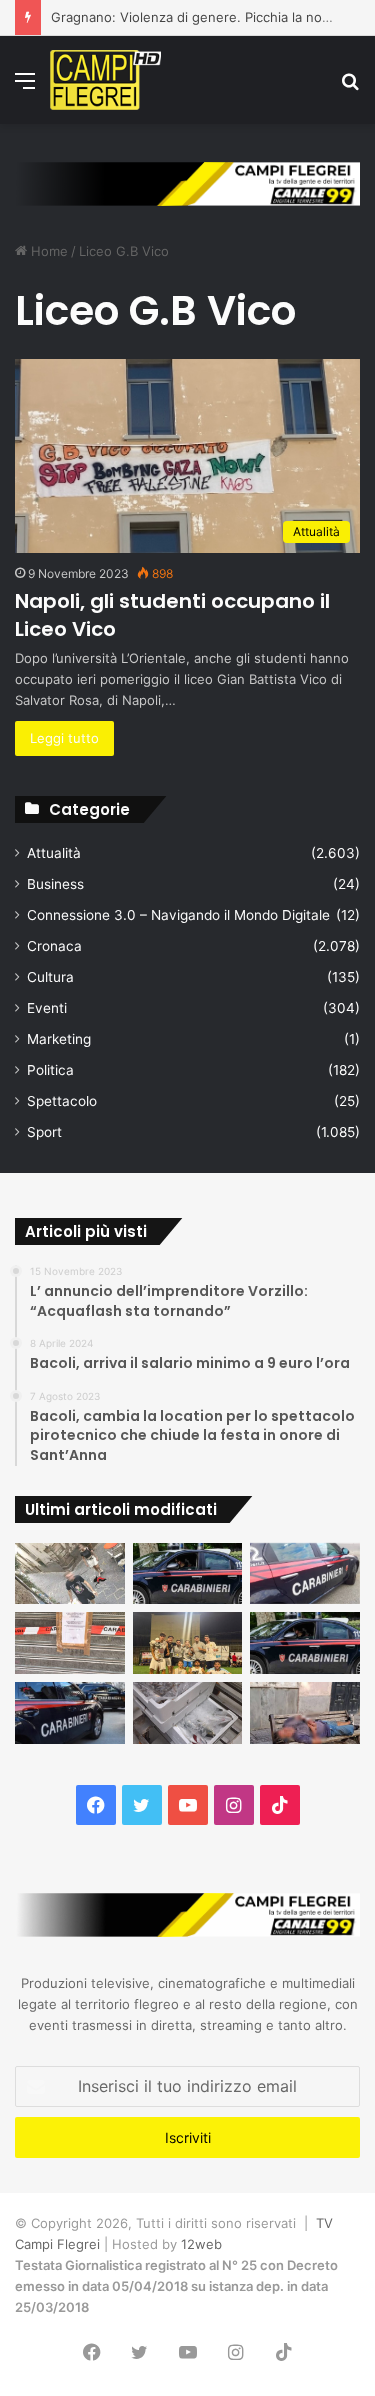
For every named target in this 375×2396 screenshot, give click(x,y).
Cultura (50, 977)
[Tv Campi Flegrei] (105, 80)
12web (201, 2244)
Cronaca (54, 946)
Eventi (47, 1008)
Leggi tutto (64, 738)
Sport (44, 1132)
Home (47, 251)
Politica (50, 1070)
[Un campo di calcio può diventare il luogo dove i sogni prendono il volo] (188, 1643)
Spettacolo (62, 1101)
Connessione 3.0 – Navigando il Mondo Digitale (178, 915)
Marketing (59, 1039)
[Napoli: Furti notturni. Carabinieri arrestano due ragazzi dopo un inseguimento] (188, 1574)
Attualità (54, 853)
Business (55, 884)
